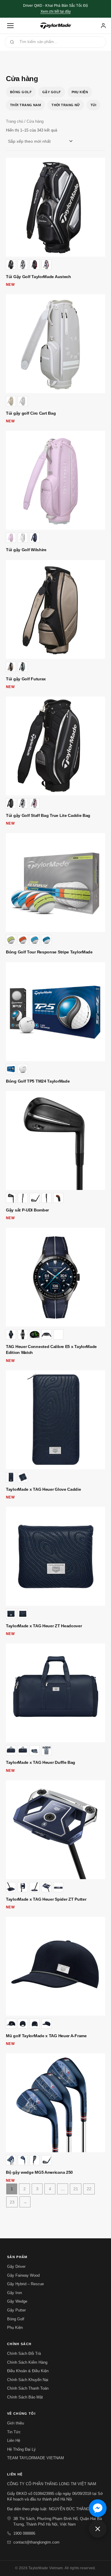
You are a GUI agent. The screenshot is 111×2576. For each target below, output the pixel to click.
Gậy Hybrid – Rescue (25, 2284)
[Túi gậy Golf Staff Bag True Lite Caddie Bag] (55, 746)
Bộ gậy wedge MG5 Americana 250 (39, 2172)
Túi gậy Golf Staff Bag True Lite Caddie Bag (48, 815)
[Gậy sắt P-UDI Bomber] (55, 1141)
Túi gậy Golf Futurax (26, 679)
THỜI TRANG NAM (25, 105)
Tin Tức (14, 2432)
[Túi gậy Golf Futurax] (55, 609)
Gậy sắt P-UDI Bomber (27, 1210)
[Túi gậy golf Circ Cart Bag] (55, 344)
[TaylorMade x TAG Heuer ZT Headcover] (55, 1556)
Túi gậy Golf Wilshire (26, 550)
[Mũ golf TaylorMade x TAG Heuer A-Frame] (55, 1966)
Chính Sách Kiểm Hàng (27, 2362)
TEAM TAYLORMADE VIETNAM (36, 2458)
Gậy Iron (15, 2293)
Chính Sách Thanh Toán (28, 2388)
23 (12, 2202)
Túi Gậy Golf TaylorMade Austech (38, 277)
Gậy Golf (52, 92)
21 (76, 2189)
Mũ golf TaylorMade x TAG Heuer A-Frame (46, 2036)
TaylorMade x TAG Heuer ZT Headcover (44, 1626)
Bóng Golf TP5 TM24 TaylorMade (38, 1081)
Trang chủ (15, 121)
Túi (93, 105)
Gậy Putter (16, 2310)
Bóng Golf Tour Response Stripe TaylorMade (49, 952)
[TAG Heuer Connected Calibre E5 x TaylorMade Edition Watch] (55, 1277)
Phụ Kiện (80, 92)
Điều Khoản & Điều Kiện (28, 2371)
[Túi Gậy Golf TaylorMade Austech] (55, 207)
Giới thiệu (16, 2423)
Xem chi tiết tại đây (56, 12)
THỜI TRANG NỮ (66, 105)
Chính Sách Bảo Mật (25, 2397)
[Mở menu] (10, 26)
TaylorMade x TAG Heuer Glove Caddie (44, 1489)
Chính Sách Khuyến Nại (28, 2380)
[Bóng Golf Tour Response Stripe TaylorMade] (55, 883)
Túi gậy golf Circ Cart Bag (31, 413)
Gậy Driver (16, 2266)
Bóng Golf (21, 92)
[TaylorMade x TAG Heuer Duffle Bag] (55, 1693)
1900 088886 (24, 2533)
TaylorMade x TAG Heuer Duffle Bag (41, 1762)
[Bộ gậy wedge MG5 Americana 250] (55, 2103)
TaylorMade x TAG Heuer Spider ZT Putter (46, 1899)
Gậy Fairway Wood (23, 2275)
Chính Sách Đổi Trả (24, 2353)
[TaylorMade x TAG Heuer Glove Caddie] (55, 1420)
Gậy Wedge (17, 2301)
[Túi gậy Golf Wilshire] (55, 480)
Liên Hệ (14, 2440)
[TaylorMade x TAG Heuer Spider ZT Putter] (55, 1830)
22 (89, 2189)
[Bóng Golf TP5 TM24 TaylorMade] (55, 1012)
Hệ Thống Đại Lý (21, 2449)
